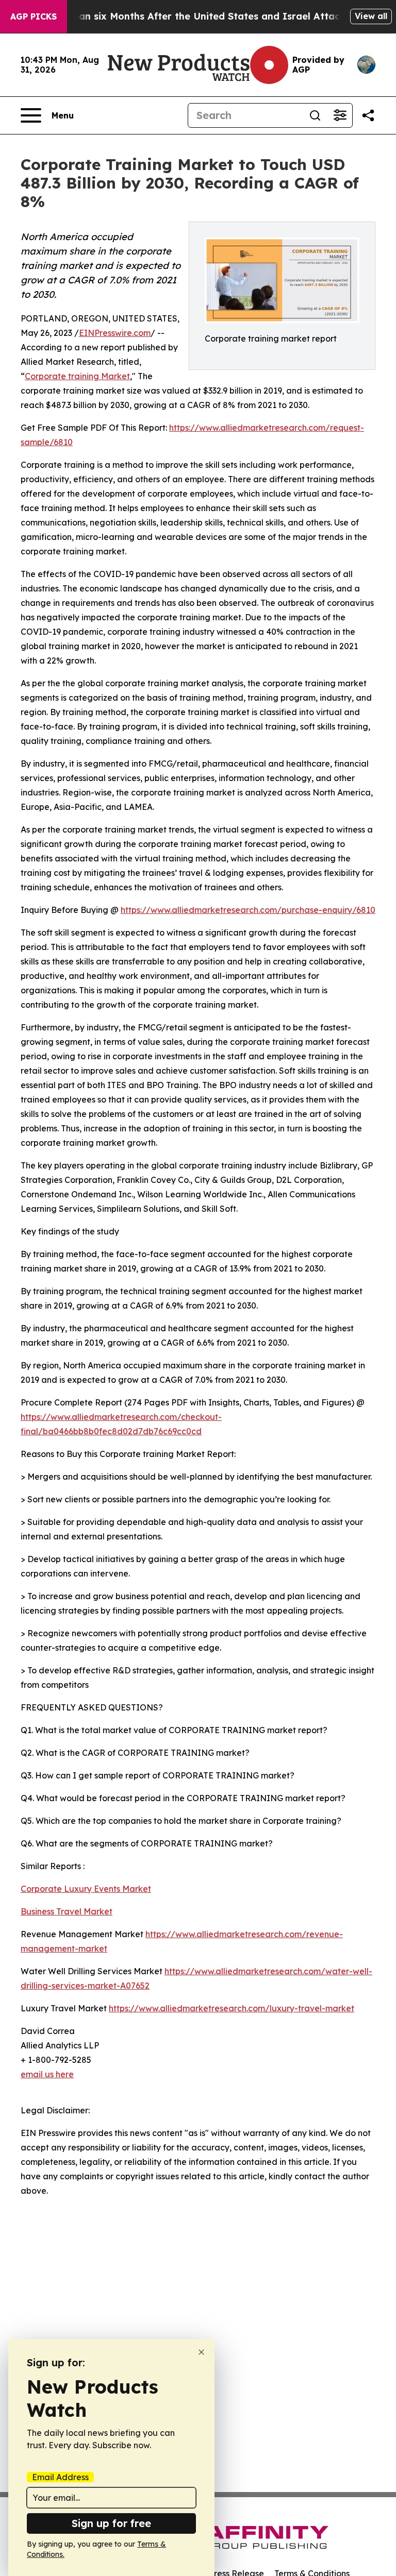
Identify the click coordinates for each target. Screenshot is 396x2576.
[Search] (315, 115)
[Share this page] (368, 115)
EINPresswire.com (115, 333)
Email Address (60, 2477)
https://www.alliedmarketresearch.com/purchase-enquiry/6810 (248, 910)
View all (371, 16)
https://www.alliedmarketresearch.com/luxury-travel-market (232, 2008)
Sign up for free (111, 2523)
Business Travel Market (67, 1911)
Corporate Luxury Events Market (86, 1889)
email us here (47, 2074)
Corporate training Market (77, 376)
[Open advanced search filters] (340, 115)
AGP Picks (34, 16)
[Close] (201, 2352)
